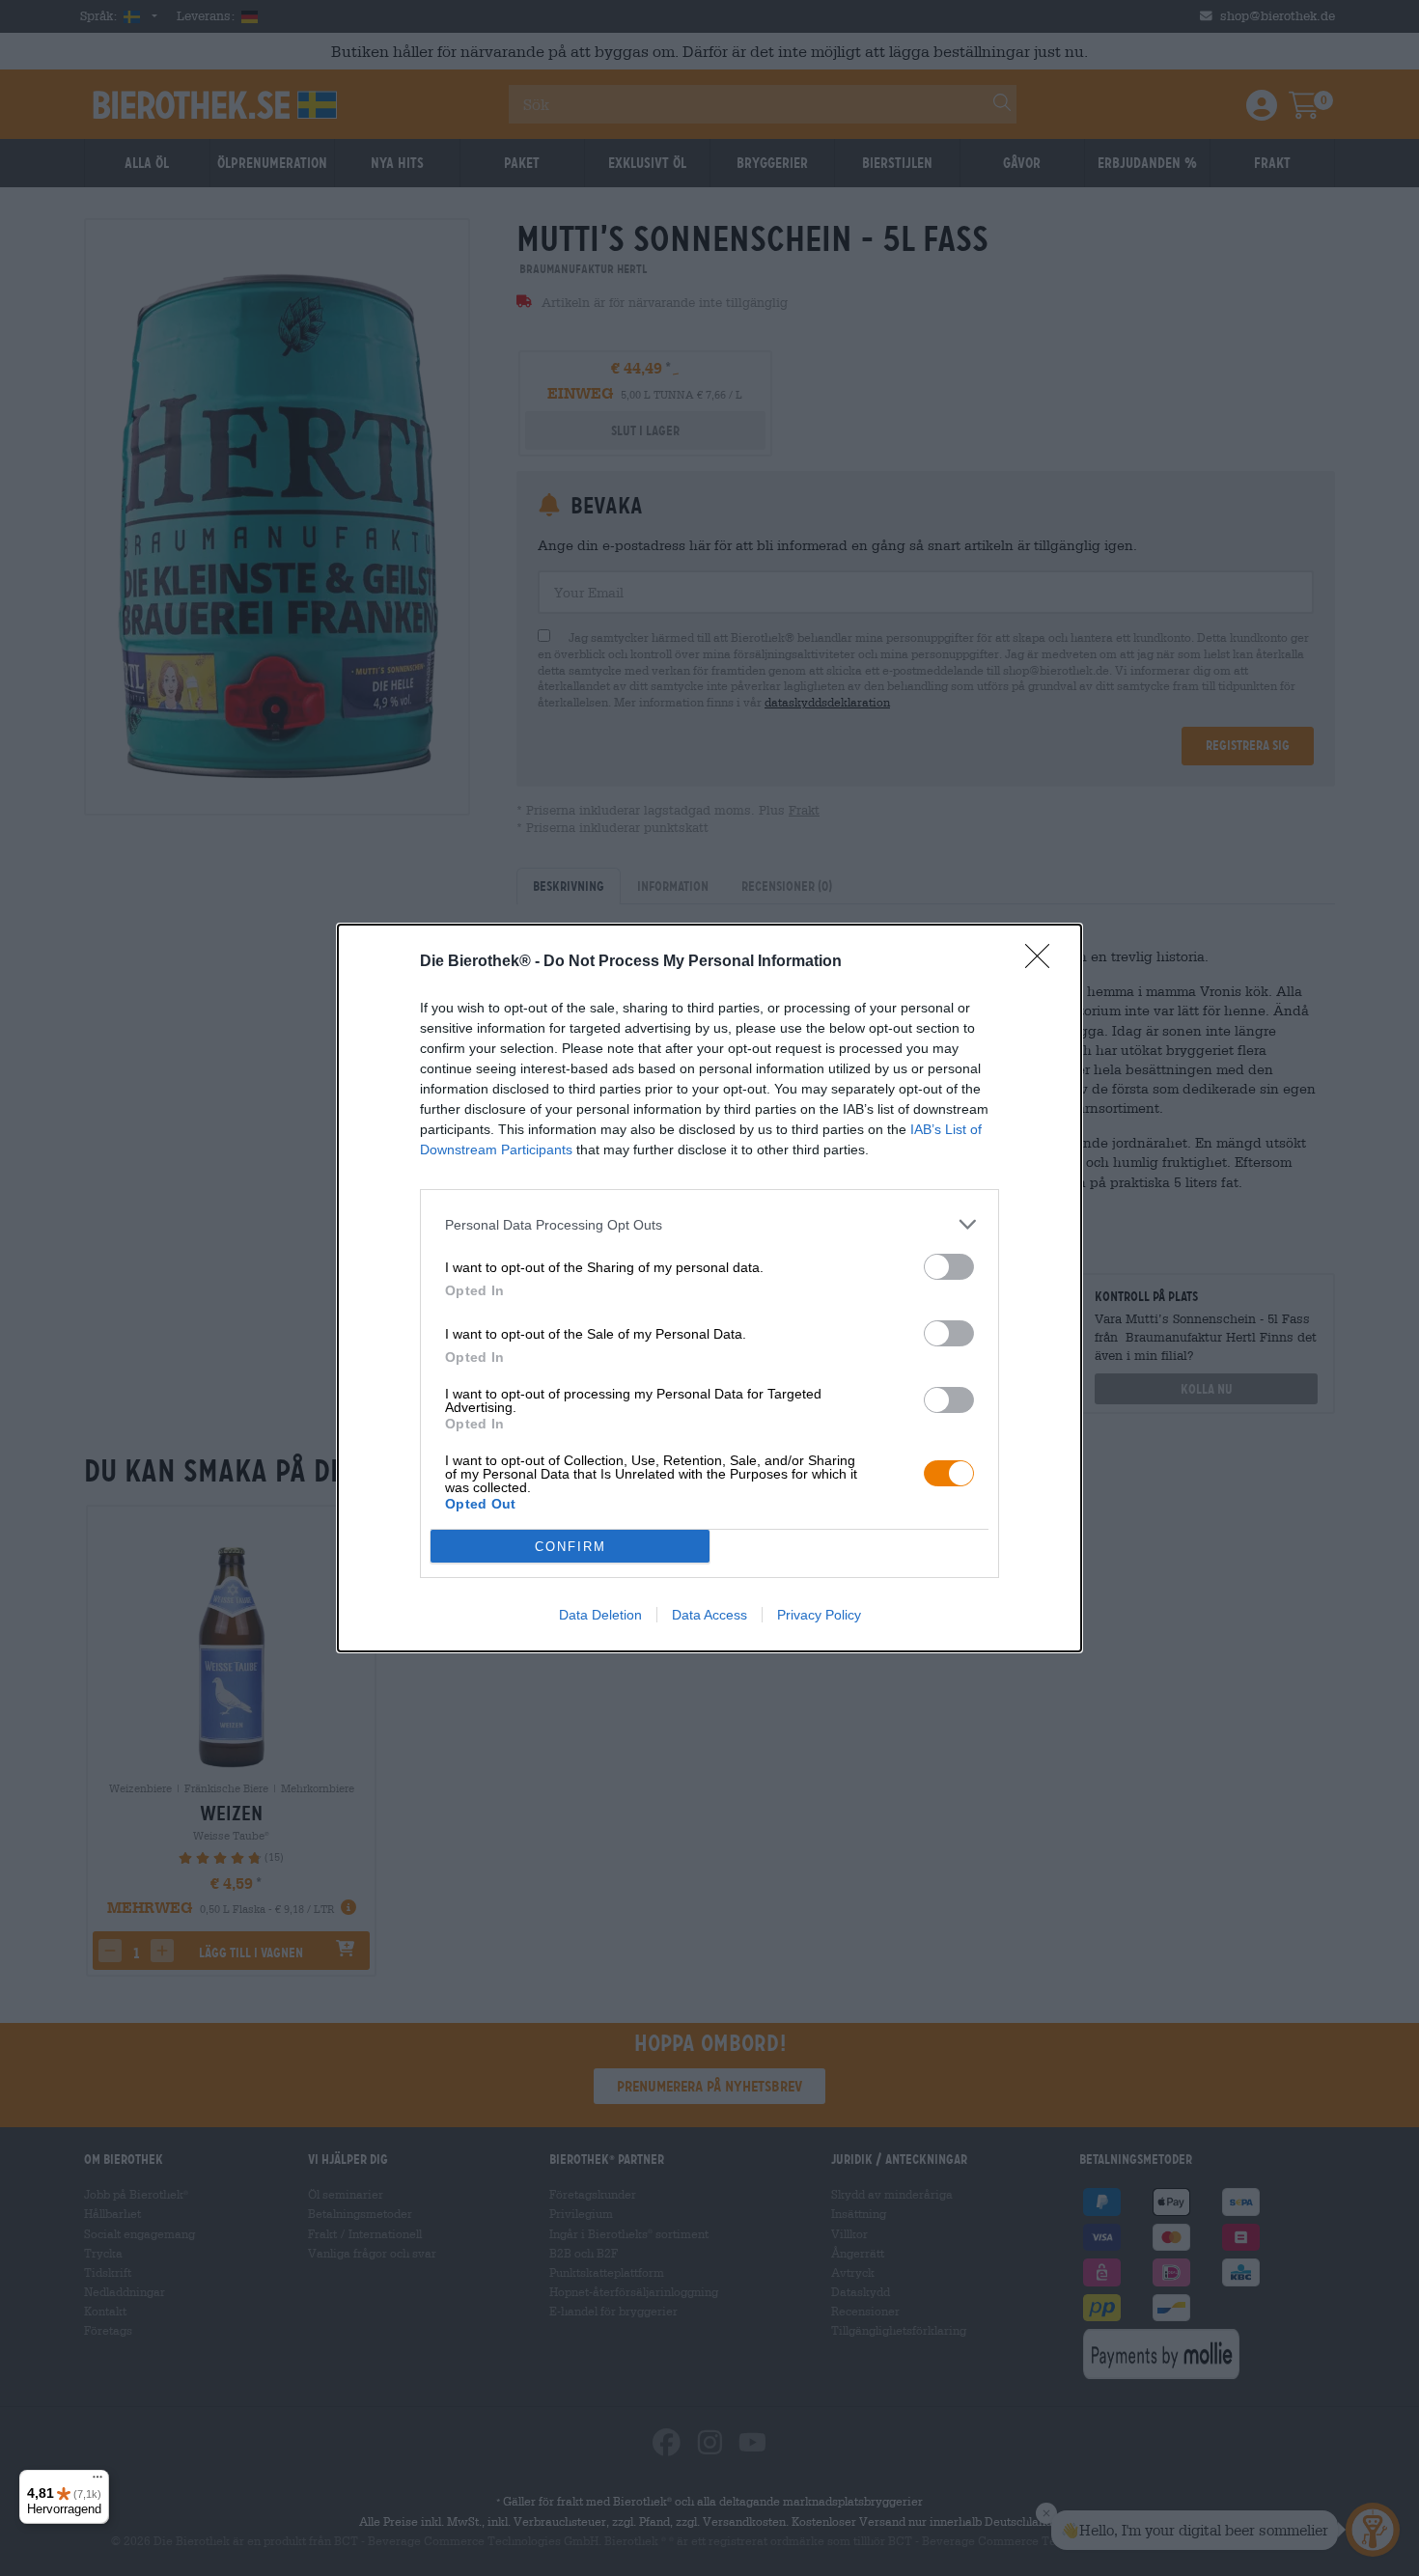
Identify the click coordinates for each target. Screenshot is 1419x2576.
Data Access (709, 1615)
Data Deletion (600, 1615)
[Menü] (97, 2481)
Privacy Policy (819, 1615)
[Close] (1043, 962)
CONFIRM (570, 1547)
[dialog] (709, 1288)
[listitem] (709, 1224)
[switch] (949, 1267)
